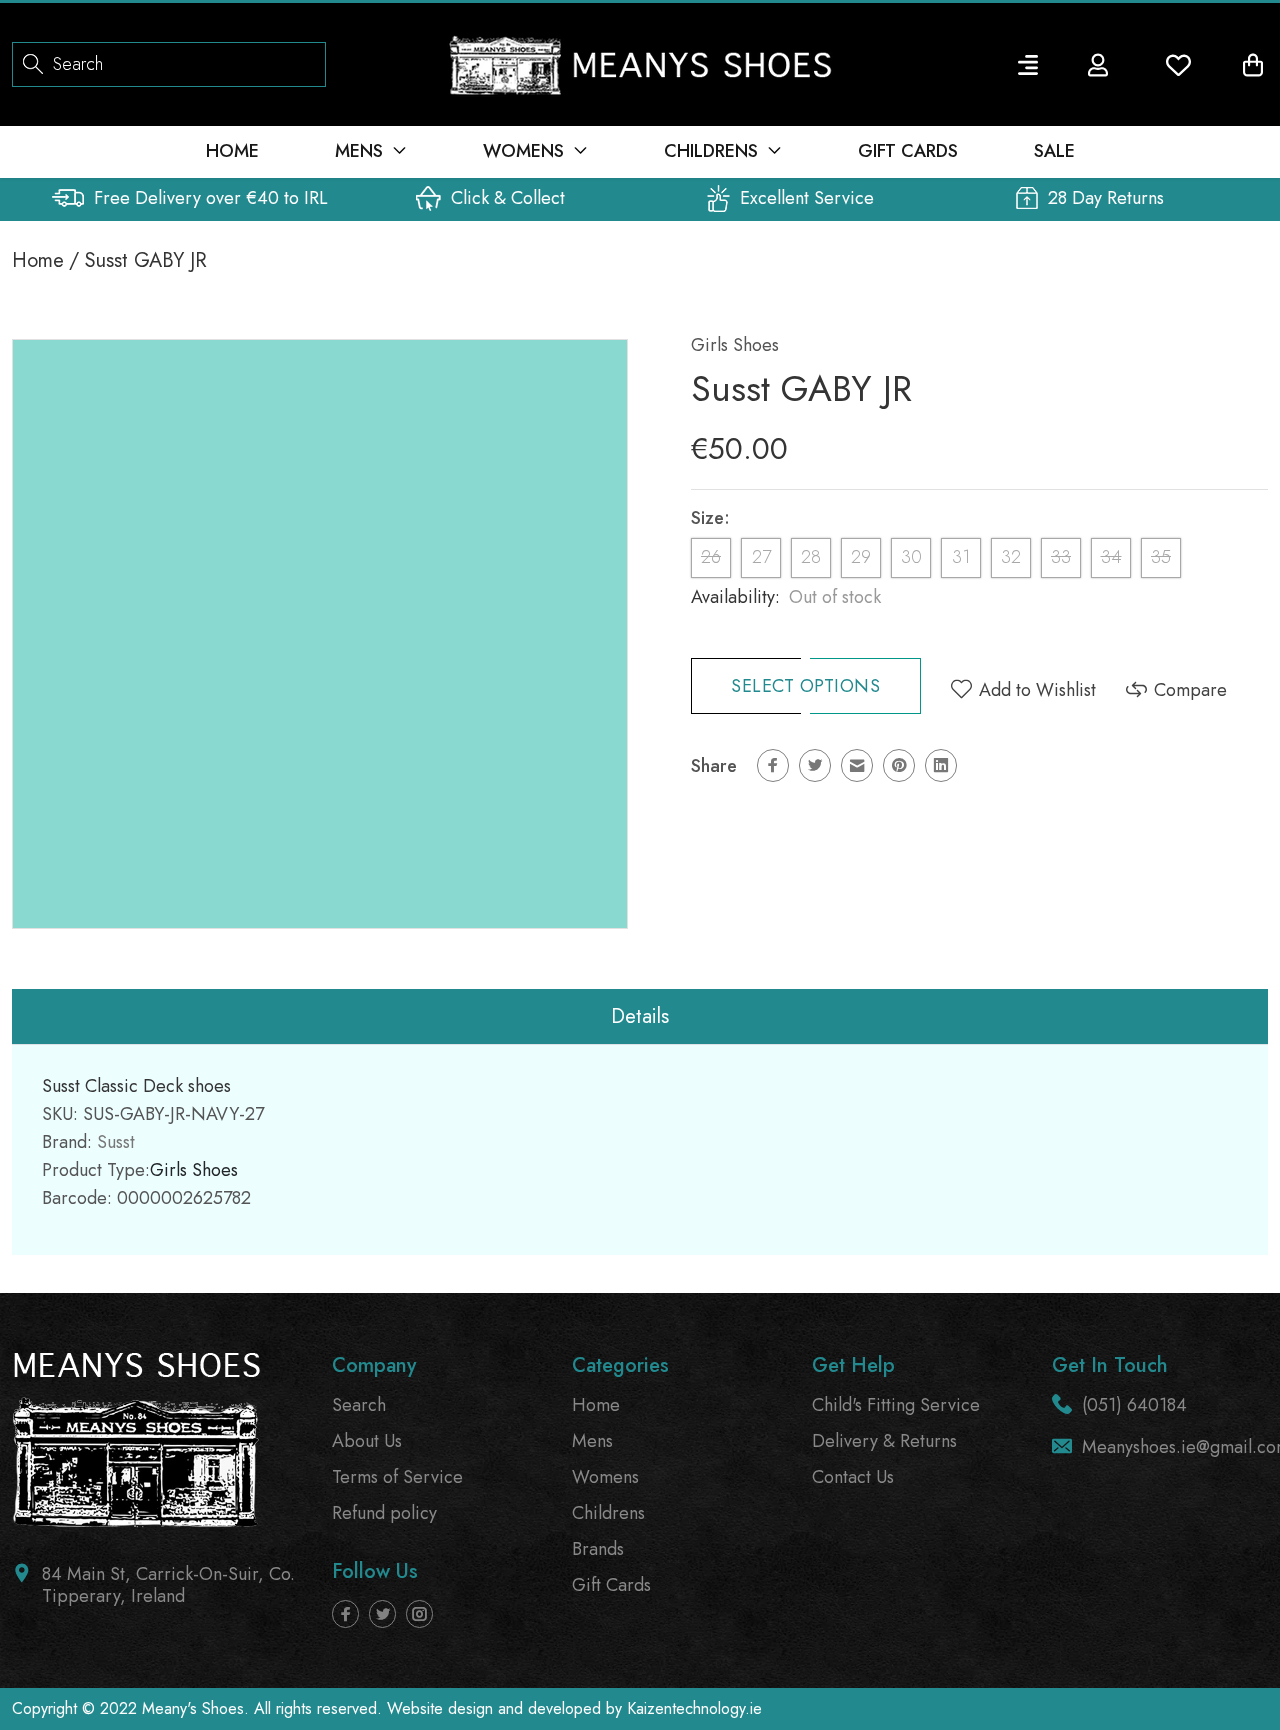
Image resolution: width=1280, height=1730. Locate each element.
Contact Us (853, 1477)
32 (1011, 557)
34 (1111, 557)
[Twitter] (815, 765)
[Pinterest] (899, 765)
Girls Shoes (735, 345)
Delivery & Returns (884, 1441)
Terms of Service (397, 1477)
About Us (367, 1441)
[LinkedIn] (941, 765)
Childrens (608, 1513)
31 (961, 557)
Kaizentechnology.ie (694, 1708)
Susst (116, 1142)
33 (1061, 557)
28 (811, 557)
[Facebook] (773, 765)
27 (761, 557)
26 (711, 557)
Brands (598, 1549)
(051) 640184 (1134, 1405)
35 (1161, 557)
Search (359, 1405)
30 (911, 557)
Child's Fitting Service (896, 1405)
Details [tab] (640, 1016)
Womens (605, 1477)
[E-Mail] (857, 765)
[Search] (33, 62)
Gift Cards (611, 1585)
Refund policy (384, 1513)
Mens (592, 1441)
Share (714, 766)
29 (861, 557)
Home (38, 260)
